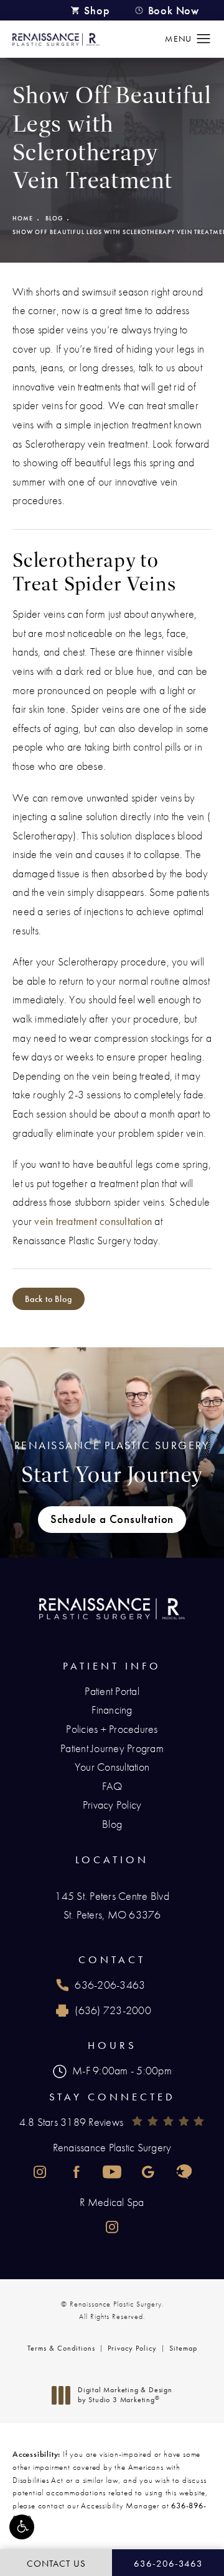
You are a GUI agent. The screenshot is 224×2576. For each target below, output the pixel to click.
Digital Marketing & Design (125, 2395)
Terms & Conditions (61, 2348)
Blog (54, 218)
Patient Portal (112, 1691)
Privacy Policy (112, 1805)
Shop (97, 10)
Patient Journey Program (112, 1748)
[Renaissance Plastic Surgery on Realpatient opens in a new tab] (184, 2172)
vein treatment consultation (93, 1221)
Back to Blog (49, 1299)
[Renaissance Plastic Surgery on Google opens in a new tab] (148, 2172)
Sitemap (183, 2348)
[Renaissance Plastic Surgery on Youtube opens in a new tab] (112, 2172)
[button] (22, 2527)
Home (23, 218)
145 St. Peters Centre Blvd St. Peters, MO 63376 (112, 1905)
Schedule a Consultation (112, 1519)
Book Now (174, 10)
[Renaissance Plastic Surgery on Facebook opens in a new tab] (76, 2172)
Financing (112, 1710)
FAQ (112, 1786)
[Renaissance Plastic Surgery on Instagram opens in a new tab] (40, 2172)
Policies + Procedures (112, 1729)
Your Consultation (112, 1767)
